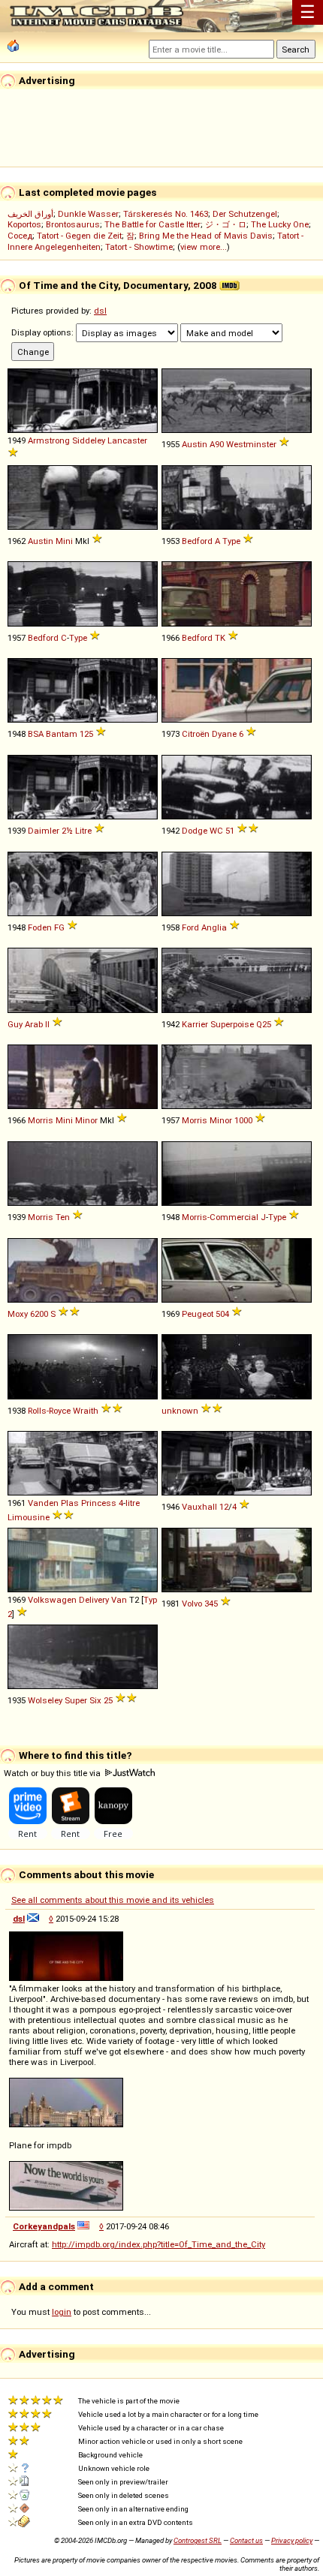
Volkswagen (52, 1600)
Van (119, 1600)
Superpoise (232, 1024)
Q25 (264, 1024)
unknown (180, 1411)
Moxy (18, 1314)
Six (95, 1700)
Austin (195, 444)
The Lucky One (280, 224)
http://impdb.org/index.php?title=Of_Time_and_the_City (158, 2244)
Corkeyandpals (44, 2226)
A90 (217, 444)
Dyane (224, 734)
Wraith (86, 1411)
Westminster (251, 444)
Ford (190, 927)
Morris (41, 1120)
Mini (64, 541)
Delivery (94, 1600)
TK (220, 638)
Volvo (192, 1604)
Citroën (196, 734)
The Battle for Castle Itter (152, 224)
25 (108, 1700)
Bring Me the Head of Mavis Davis (206, 236)
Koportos (24, 224)
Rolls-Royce (49, 1411)
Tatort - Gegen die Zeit (79, 236)
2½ (67, 831)
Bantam (62, 734)
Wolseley (45, 1700)
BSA (36, 734)
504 (222, 1314)
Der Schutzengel (245, 214)
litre (133, 1503)
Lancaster (127, 440)
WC (216, 831)
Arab (34, 1024)
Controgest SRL (198, 2540)
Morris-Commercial (220, 1217)
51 (230, 831)
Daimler (44, 831)
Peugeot (198, 1314)
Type (231, 541)
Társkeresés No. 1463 (166, 214)
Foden (40, 927)
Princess (99, 1503)
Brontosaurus (73, 224)
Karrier (195, 1024)
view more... (204, 247)
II (47, 1024)
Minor (86, 1120)
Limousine (29, 1517)
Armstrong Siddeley (66, 440)
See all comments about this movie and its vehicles (113, 1900)
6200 (39, 1314)
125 (86, 734)
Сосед (20, 236)
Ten (63, 1217)
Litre (83, 831)
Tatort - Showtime (139, 247)
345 (211, 1604)
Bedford (197, 541)
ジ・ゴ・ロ (226, 224)
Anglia (214, 927)
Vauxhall (199, 1507)
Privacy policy (292, 2540)
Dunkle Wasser (88, 214)
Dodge (195, 831)
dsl (100, 311)
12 (224, 1507)
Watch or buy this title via (53, 1773)
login (62, 2312)
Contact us (246, 2540)
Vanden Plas (53, 1503)
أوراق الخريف (30, 214)
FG (59, 927)
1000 (243, 1120)
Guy (15, 1024)
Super (76, 1700)
